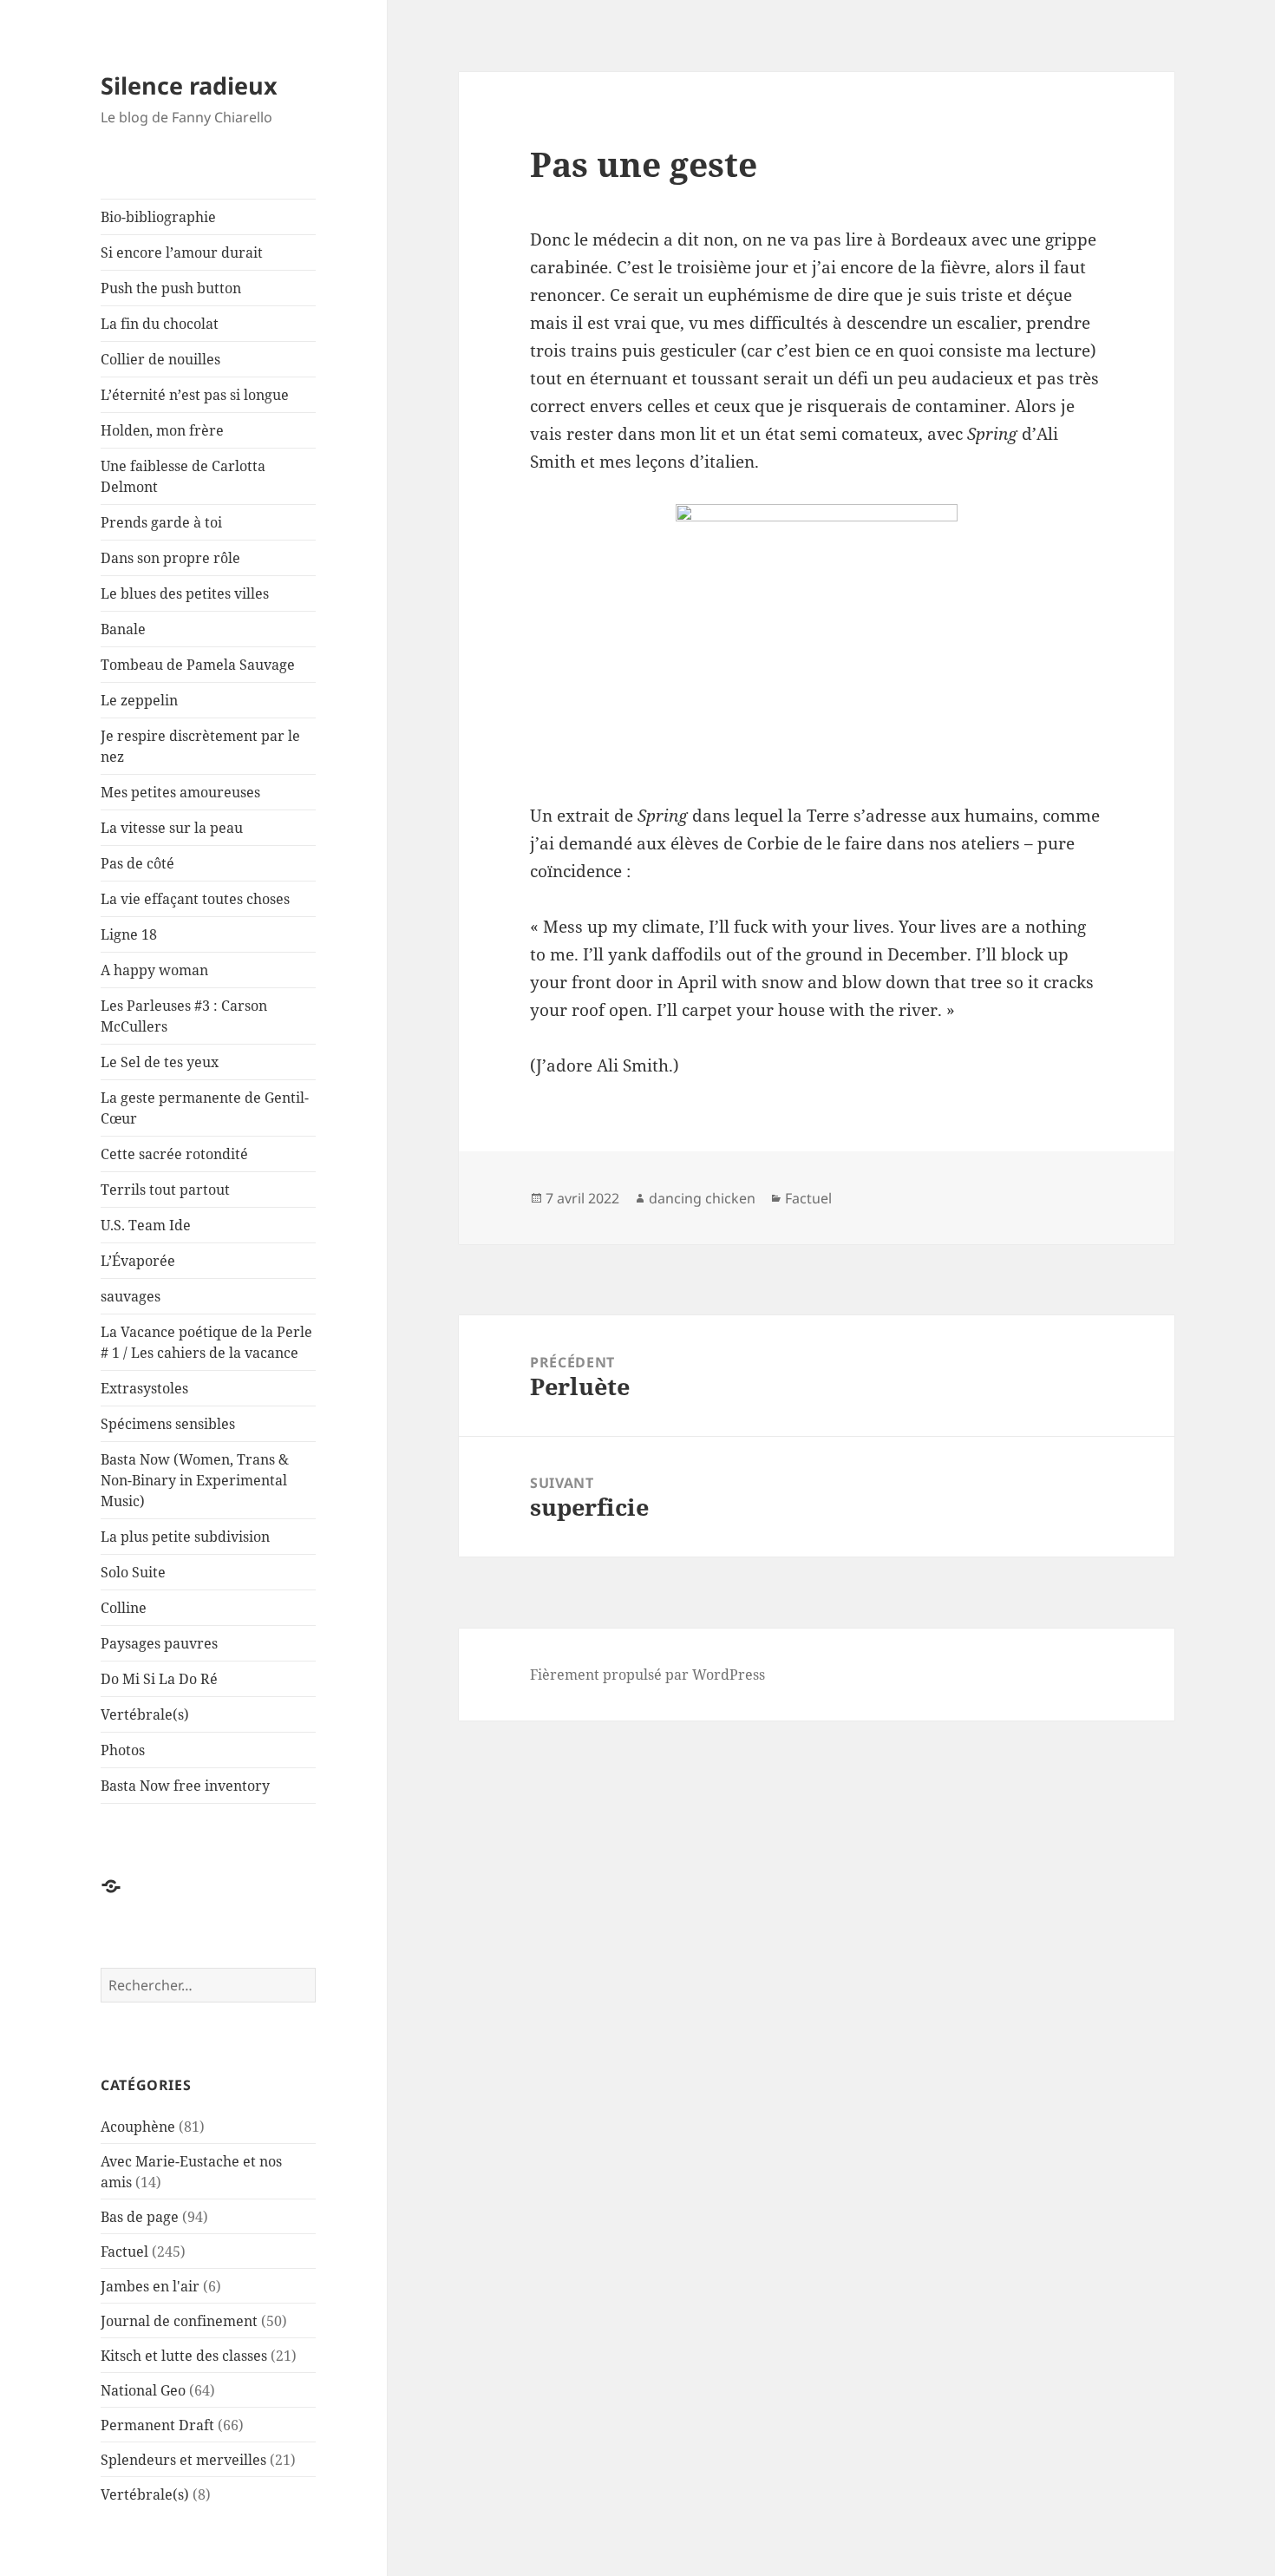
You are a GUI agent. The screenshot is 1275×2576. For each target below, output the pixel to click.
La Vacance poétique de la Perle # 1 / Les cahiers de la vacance (206, 1342)
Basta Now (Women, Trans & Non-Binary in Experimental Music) (195, 1480)
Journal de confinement (179, 2321)
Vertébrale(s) (145, 1714)
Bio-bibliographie (158, 217)
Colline (124, 1608)
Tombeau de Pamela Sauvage (198, 665)
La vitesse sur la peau (172, 828)
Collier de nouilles (160, 359)
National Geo (143, 2390)
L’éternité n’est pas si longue (195, 395)
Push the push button (171, 288)
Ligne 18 (129, 934)
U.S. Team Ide (146, 1225)
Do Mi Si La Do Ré (159, 1679)
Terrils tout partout (165, 1190)
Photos (123, 1750)
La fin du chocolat (160, 324)
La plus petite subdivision (185, 1537)
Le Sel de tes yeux (160, 1062)
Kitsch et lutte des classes (184, 2356)
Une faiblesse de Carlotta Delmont (183, 476)
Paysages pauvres (159, 1643)
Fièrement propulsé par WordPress (647, 1675)
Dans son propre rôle (170, 558)
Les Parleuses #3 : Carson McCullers (184, 1016)
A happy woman (154, 970)
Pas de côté (137, 863)
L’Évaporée (138, 1261)
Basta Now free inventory (185, 1786)
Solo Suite (133, 1572)
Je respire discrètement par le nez (200, 746)
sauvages (131, 1296)
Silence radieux (189, 85)
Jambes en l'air (150, 2286)
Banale (123, 629)
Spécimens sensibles (168, 1424)
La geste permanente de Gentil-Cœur (205, 1108)
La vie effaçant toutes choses (195, 899)
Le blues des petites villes (185, 593)
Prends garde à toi (161, 522)
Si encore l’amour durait (182, 252)
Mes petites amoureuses (180, 792)
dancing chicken (702, 1198)
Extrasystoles (144, 1388)
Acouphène (138, 2127)
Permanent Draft (157, 2425)
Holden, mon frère (162, 430)
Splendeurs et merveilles (183, 2460)
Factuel (124, 2252)
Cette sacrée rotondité (174, 1154)
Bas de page (140, 2217)
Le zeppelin (139, 700)
